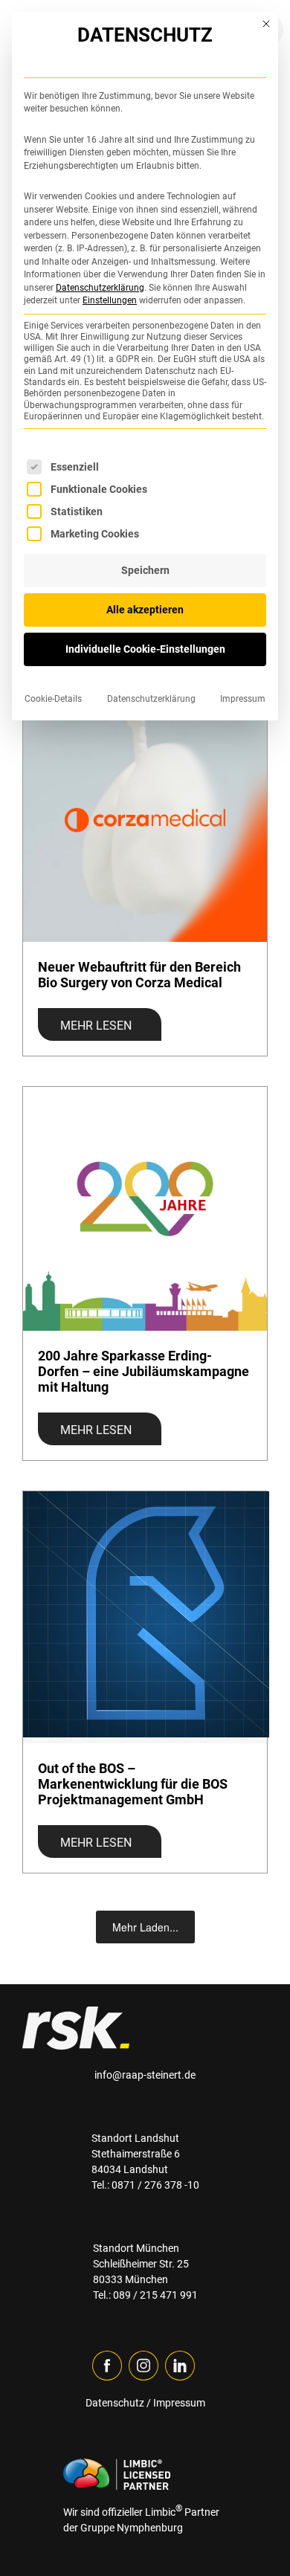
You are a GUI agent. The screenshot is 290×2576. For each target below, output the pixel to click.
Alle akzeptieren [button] (145, 610)
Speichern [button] (145, 570)
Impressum (243, 699)
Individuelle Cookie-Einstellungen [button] (145, 649)
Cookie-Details (53, 699)
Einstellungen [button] (110, 300)
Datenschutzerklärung (100, 288)
